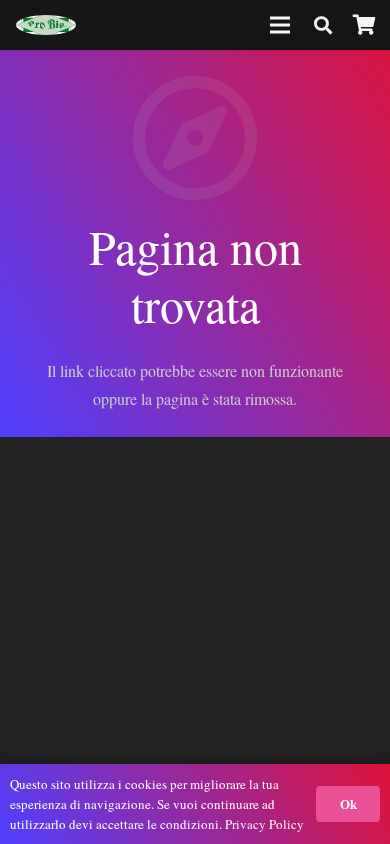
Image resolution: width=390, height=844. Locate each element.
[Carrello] (365, 25)
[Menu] (281, 25)
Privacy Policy (264, 824)
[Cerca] (323, 25)
